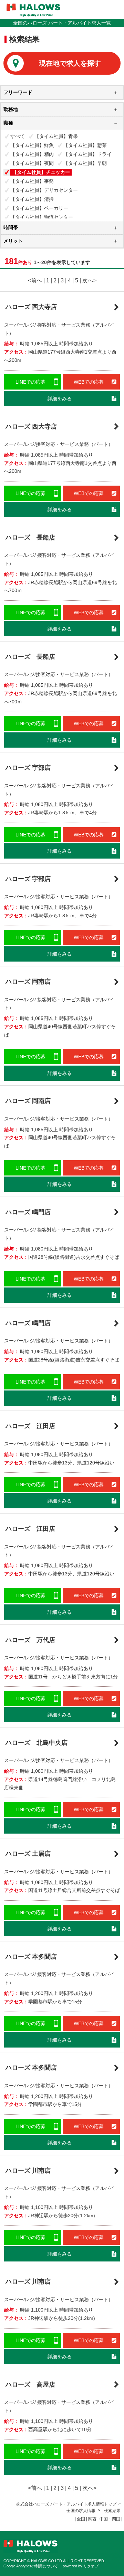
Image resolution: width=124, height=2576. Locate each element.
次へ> (89, 280)
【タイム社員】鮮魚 (32, 145)
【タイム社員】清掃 (32, 199)
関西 (92, 2519)
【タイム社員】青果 (56, 136)
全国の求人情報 (81, 2511)
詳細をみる (60, 399)
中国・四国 (110, 2519)
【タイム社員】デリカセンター (44, 190)
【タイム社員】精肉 (32, 154)
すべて (18, 136)
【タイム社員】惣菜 (85, 145)
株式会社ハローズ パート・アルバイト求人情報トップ (66, 2504)
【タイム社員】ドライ (87, 154)
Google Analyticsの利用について (31, 2566)
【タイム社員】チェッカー (41, 172)
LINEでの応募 (30, 382)
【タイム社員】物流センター (42, 217)
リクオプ (91, 2566)
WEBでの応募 (89, 382)
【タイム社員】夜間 (32, 163)
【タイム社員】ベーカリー (39, 208)
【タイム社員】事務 (32, 181)
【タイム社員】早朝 (85, 163)
